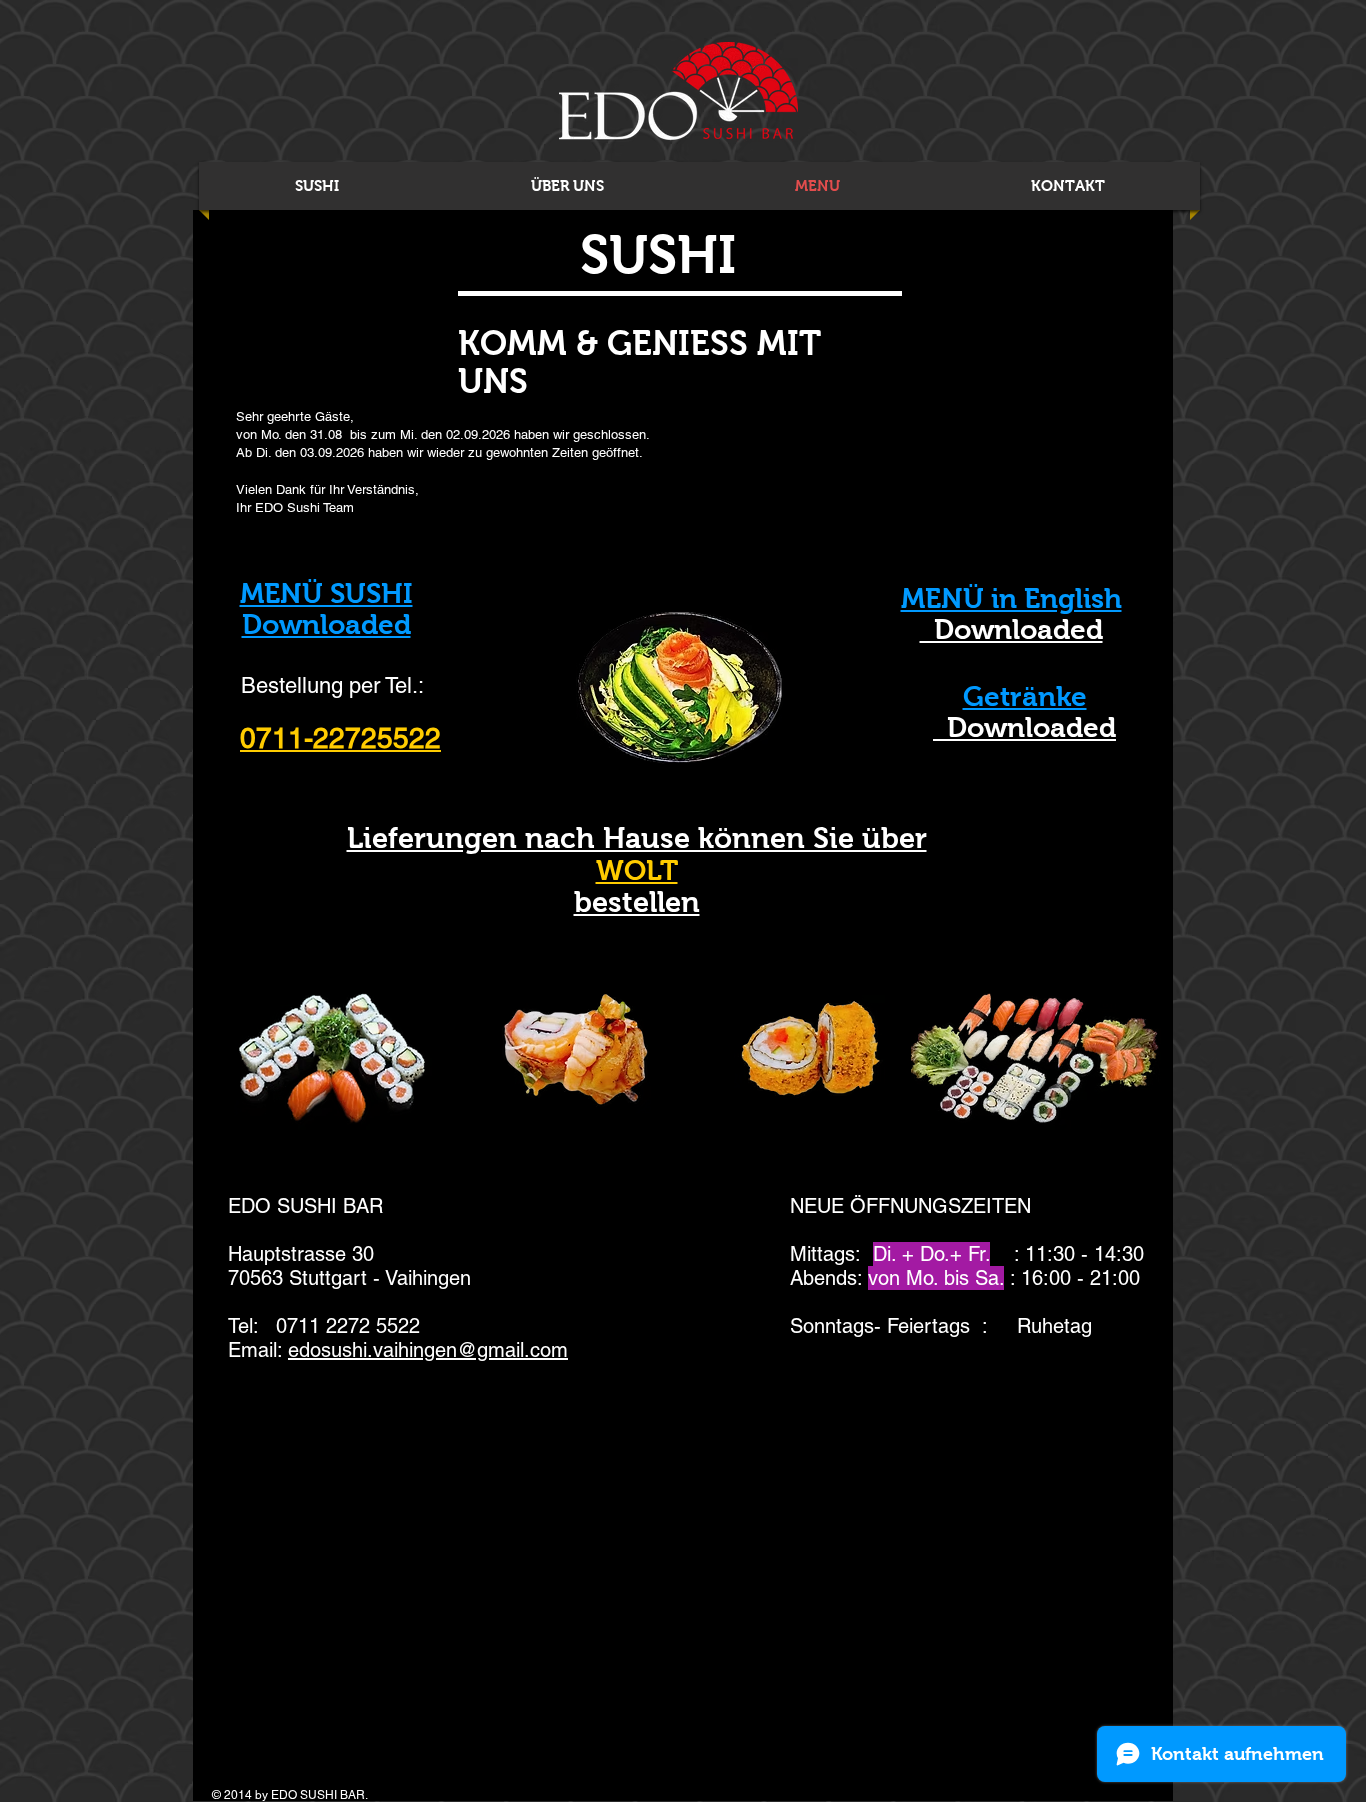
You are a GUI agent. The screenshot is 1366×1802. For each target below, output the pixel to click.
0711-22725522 (340, 738)
